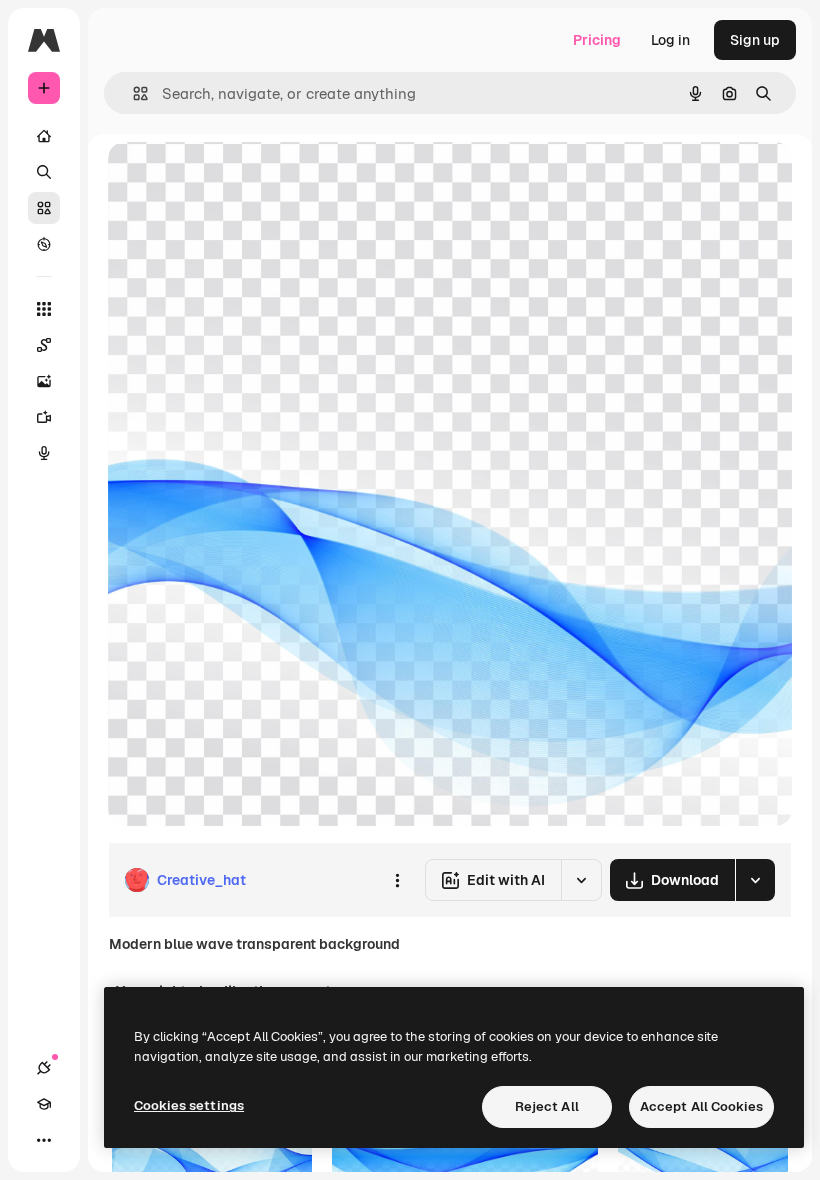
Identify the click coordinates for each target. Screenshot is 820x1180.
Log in (670, 40)
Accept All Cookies (701, 1106)
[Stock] (44, 208)
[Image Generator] (44, 381)
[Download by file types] (755, 880)
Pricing (597, 40)
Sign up (755, 40)
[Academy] (44, 1104)
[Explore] (44, 244)
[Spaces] (44, 345)
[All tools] (44, 309)
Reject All (547, 1106)
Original (236, 179)
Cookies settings (189, 1105)
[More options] (397, 880)
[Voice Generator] (44, 453)
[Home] (44, 136)
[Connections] (44, 1068)
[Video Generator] (44, 417)
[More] (44, 1140)
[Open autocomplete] (132, 93)
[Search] (44, 172)
